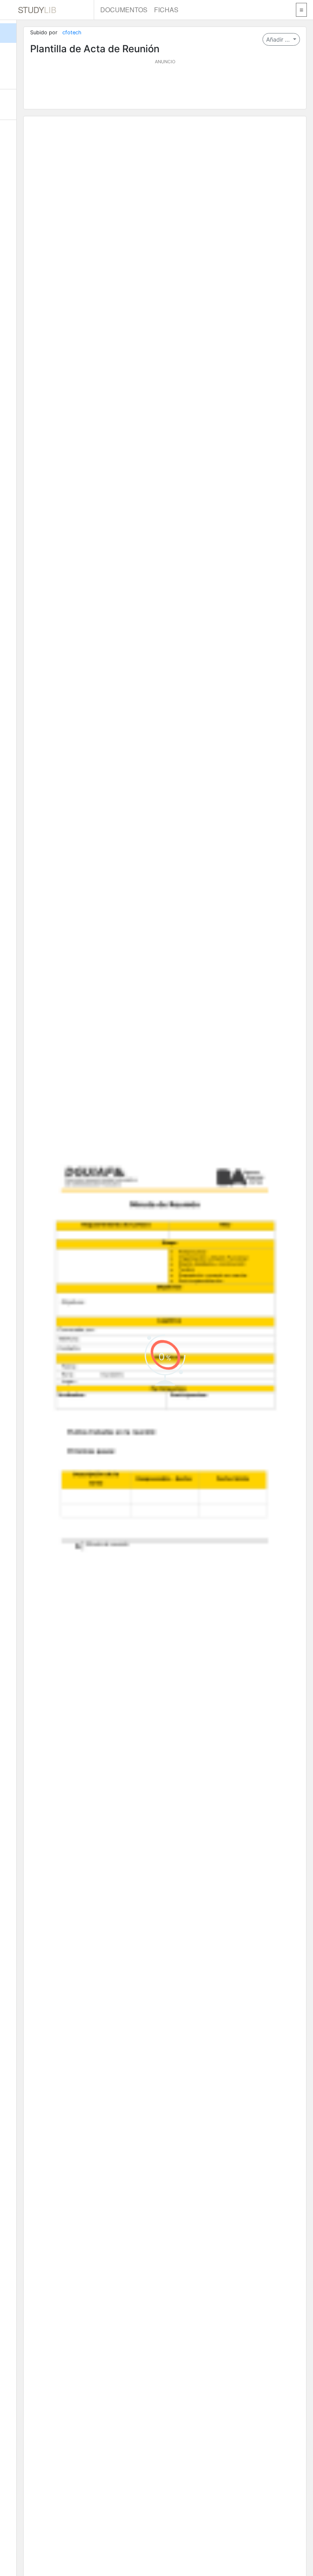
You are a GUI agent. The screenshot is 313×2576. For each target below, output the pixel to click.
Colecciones (8, 73)
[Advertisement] (165, 85)
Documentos (124, 10)
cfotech (72, 32)
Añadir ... (279, 39)
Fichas (166, 10)
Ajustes (8, 135)
